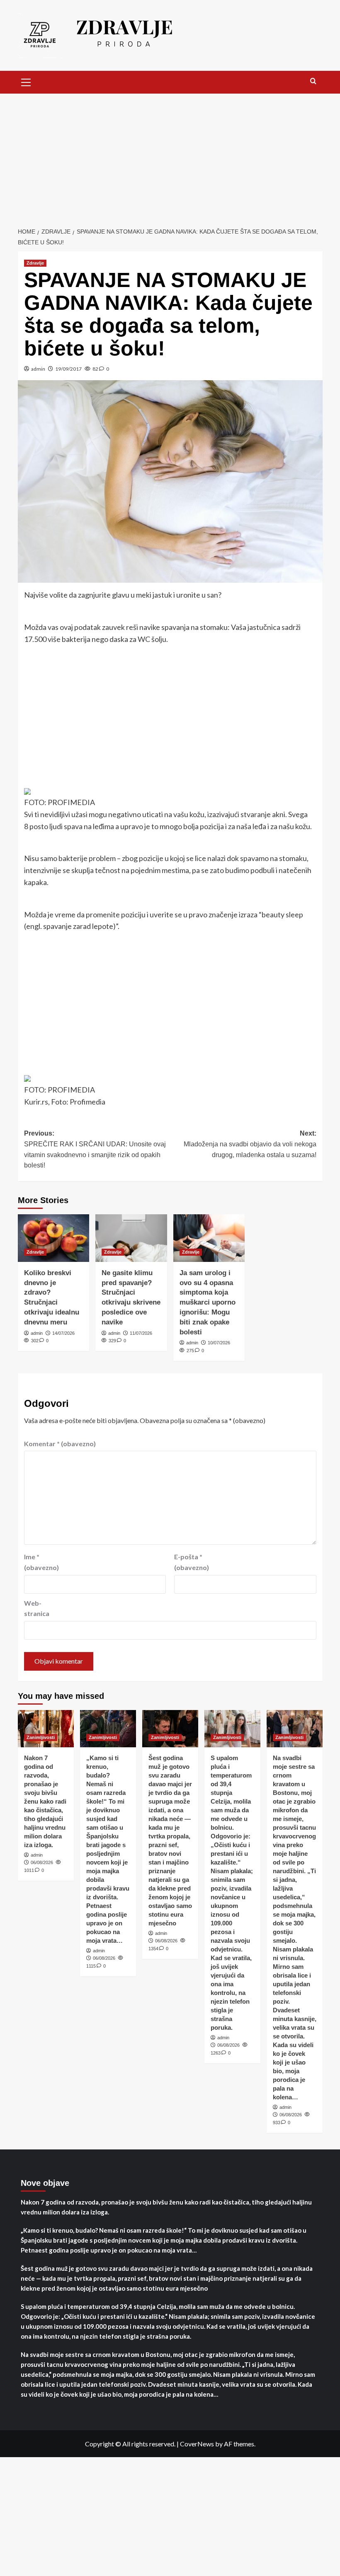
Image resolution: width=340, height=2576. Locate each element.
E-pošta (192, 1562)
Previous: (95, 1149)
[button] (26, 81)
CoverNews (197, 2444)
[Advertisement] (170, 156)
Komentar (60, 1444)
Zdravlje (35, 263)
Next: (250, 1144)
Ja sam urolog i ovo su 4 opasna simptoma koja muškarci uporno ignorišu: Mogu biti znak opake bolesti (208, 1302)
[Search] (313, 81)
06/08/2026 (42, 1862)
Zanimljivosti (41, 1737)
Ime (41, 1562)
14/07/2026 (63, 1333)
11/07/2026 (141, 1333)
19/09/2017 (68, 369)
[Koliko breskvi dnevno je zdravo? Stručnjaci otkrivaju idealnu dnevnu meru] (54, 1238)
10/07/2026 (219, 1343)
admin (38, 369)
